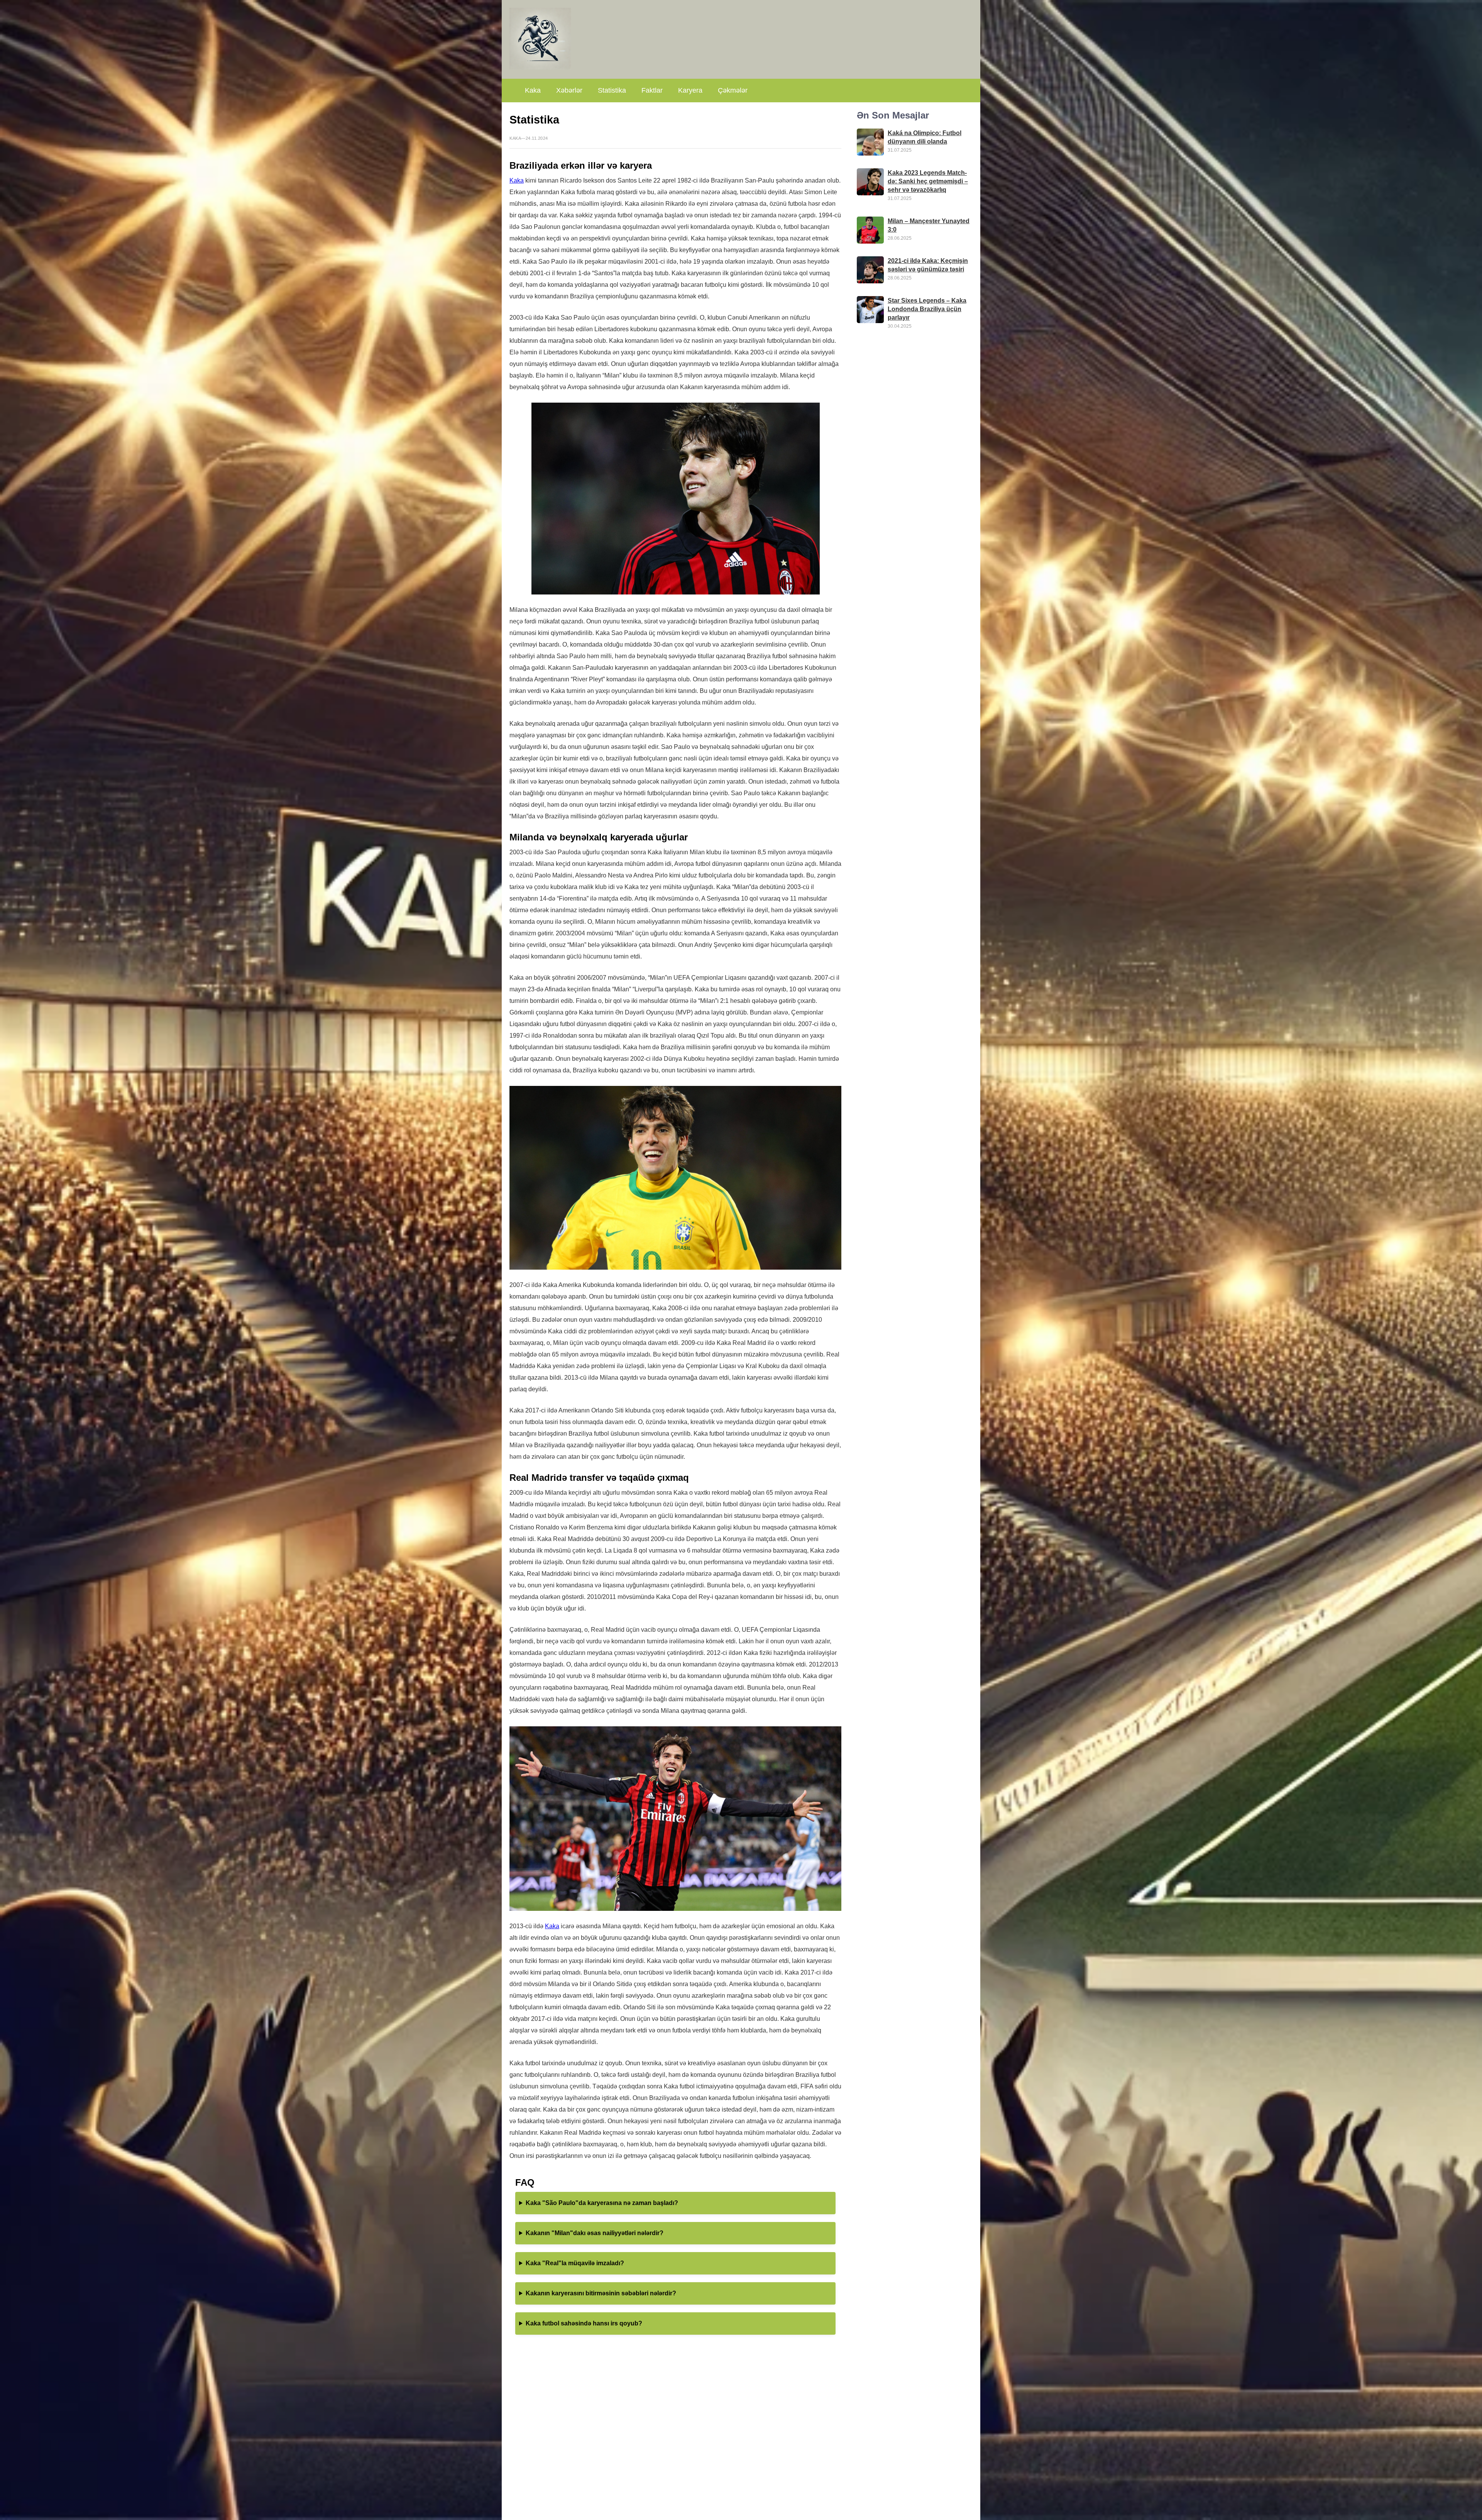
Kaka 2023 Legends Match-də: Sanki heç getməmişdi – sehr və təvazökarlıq (928, 181)
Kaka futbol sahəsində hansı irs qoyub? (584, 2323)
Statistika (612, 90)
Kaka (533, 90)
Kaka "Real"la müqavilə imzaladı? (575, 2263)
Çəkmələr (733, 90)
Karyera (690, 90)
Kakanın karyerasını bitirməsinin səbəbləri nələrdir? (601, 2293)
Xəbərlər (569, 90)
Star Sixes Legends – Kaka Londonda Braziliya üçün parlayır (927, 309)
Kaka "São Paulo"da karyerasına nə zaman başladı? (602, 2203)
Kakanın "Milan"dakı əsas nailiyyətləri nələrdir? (595, 2233)
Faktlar (652, 90)
